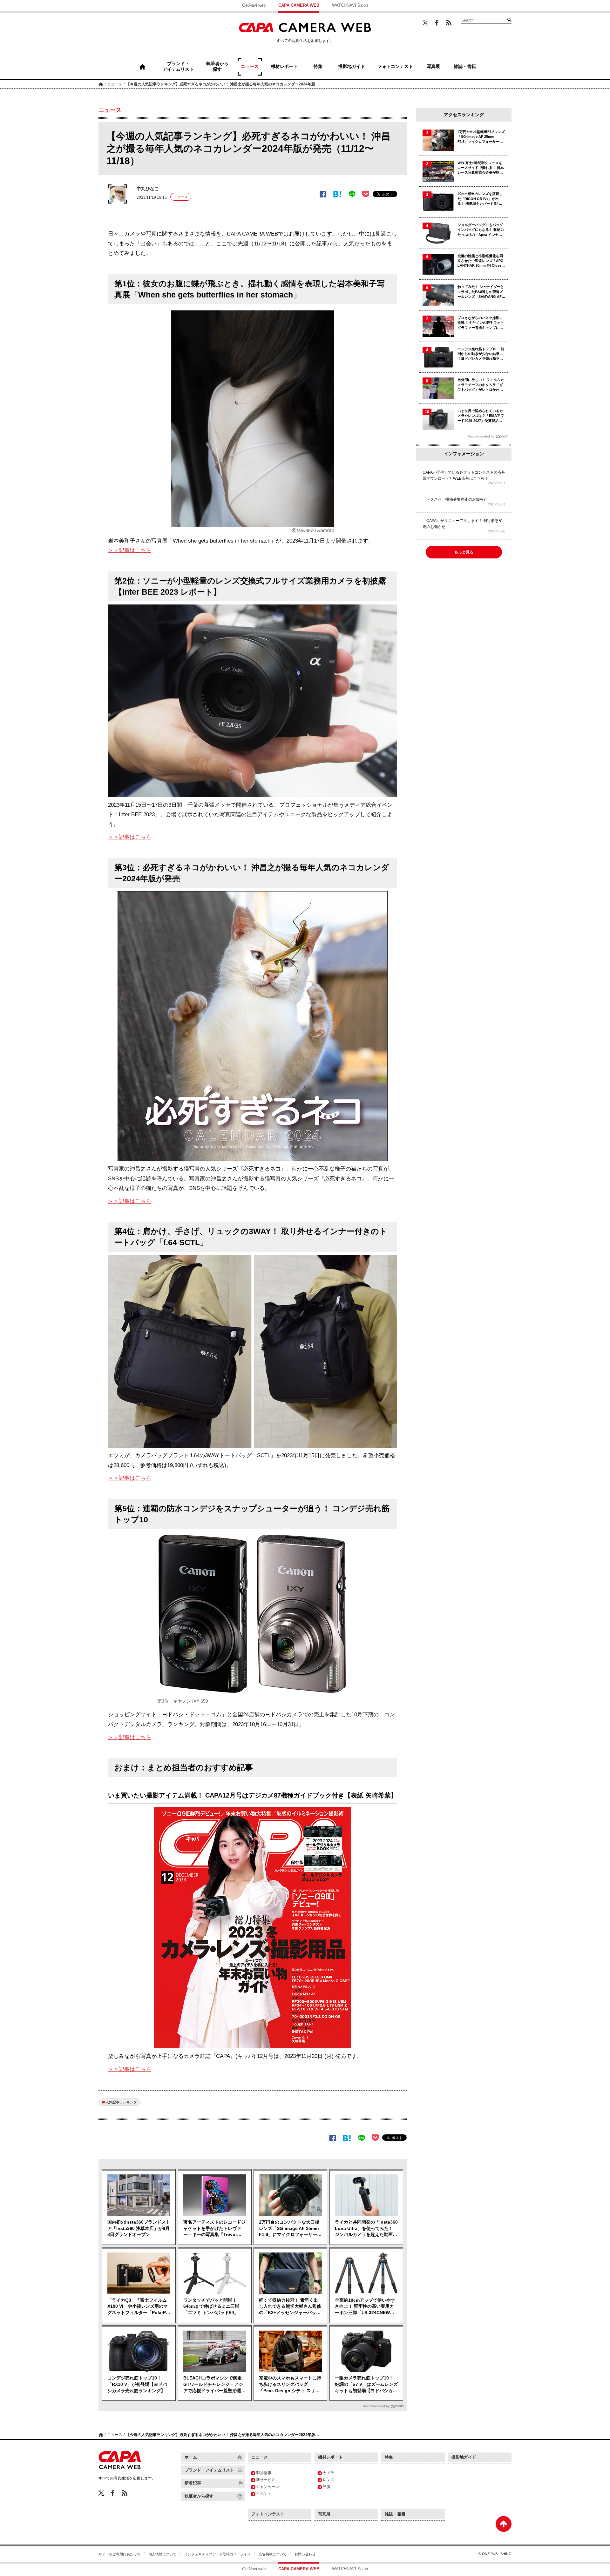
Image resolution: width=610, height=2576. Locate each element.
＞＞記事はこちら (130, 550)
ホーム (101, 84)
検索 (509, 20)
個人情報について (162, 2554)
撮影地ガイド (464, 2457)
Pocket (366, 194)
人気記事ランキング (121, 2102)
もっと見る (464, 552)
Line (352, 194)
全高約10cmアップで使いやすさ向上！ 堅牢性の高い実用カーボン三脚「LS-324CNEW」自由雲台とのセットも (365, 2307)
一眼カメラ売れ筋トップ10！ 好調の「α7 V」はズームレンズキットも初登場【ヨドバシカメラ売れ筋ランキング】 (366, 2385)
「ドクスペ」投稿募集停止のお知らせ (455, 499)
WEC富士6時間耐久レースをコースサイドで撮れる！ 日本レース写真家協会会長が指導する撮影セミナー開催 (481, 168)
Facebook (437, 23)
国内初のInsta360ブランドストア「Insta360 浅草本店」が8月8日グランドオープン (139, 2228)
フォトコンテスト (268, 2514)
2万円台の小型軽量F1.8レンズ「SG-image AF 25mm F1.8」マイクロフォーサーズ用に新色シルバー (481, 137)
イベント (264, 2494)
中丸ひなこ (148, 189)
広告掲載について (273, 2554)
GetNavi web (254, 5)
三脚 (327, 2487)
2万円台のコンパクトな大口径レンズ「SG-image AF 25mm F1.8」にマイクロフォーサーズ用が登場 (290, 2229)
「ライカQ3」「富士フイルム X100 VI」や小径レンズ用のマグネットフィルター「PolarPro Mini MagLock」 (139, 2307)
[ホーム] (142, 67)
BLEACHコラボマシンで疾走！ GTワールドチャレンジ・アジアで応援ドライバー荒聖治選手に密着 (215, 2385)
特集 (389, 2457)
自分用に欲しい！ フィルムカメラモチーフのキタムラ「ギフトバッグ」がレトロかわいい (481, 385)
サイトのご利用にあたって (119, 2554)
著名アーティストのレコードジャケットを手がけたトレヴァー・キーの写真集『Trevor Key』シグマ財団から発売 (214, 2229)
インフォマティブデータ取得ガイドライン (217, 2554)
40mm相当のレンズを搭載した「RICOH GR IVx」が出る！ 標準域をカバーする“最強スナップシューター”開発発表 (481, 199)
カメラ (329, 2473)
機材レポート (330, 2457)
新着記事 (193, 2483)
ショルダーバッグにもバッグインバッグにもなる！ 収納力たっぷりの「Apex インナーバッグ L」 (481, 230)
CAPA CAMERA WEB (299, 5)
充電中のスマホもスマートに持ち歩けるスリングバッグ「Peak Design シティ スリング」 (290, 2385)
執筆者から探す (199, 2496)
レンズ (329, 2480)
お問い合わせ (305, 2554)
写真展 (324, 2514)
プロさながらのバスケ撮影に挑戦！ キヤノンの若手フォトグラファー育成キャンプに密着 (481, 323)
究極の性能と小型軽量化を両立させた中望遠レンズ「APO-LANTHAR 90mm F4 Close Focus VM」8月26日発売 (481, 261)
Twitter (425, 23)
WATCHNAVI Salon (350, 5)
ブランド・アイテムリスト (209, 2470)
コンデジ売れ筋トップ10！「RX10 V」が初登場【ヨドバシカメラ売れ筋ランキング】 (137, 2384)
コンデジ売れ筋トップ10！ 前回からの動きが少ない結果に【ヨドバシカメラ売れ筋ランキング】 (481, 354)
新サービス (266, 2480)
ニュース (115, 84)
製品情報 (264, 2473)
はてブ (337, 194)
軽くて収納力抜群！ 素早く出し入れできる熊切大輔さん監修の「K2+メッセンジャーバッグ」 (290, 2307)
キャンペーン (268, 2487)
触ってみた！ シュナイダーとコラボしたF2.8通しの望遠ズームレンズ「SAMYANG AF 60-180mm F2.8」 (481, 292)
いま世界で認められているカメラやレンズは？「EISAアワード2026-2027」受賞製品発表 (481, 416)
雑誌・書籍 (395, 2514)
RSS (449, 23)
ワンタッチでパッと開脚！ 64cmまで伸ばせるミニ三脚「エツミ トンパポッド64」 (211, 2306)
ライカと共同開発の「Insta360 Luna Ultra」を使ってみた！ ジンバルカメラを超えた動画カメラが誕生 (366, 2229)
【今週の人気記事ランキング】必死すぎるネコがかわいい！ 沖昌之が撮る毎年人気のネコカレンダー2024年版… (223, 84)
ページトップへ (504, 2524)
